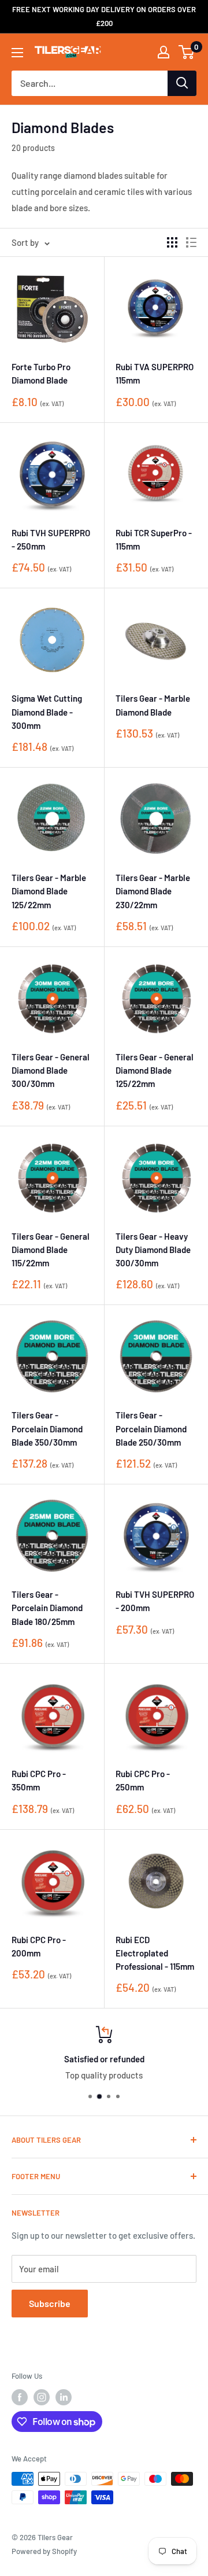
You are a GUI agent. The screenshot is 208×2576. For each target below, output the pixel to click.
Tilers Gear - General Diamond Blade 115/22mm (51, 1250)
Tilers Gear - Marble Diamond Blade (153, 705)
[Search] (182, 83)
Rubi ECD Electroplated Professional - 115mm (155, 1953)
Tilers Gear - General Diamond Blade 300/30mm (51, 1070)
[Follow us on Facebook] (20, 2397)
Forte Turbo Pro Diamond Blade (41, 373)
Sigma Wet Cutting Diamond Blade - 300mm (47, 712)
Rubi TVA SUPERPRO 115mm (155, 373)
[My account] (164, 52)
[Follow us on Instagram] (42, 2397)
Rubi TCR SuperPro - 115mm (154, 539)
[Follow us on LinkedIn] (64, 2397)
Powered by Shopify (44, 2551)
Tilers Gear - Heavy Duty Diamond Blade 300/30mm (153, 1250)
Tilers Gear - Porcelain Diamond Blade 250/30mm (151, 1429)
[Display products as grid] (172, 242)
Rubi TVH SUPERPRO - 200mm (155, 1601)
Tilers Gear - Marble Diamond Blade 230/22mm (153, 891)
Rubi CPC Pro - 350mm (39, 1780)
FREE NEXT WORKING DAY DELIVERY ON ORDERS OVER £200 (104, 16)
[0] (187, 52)
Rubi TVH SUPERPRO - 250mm (51, 539)
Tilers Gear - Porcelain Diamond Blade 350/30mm (47, 1429)
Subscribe (50, 2303)
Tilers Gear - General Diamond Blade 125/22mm (155, 1070)
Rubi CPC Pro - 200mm (39, 1946)
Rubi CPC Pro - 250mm (143, 1780)
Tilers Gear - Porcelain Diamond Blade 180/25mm (47, 1608)
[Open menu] (17, 53)
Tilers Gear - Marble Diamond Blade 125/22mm (49, 891)
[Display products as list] (191, 242)
